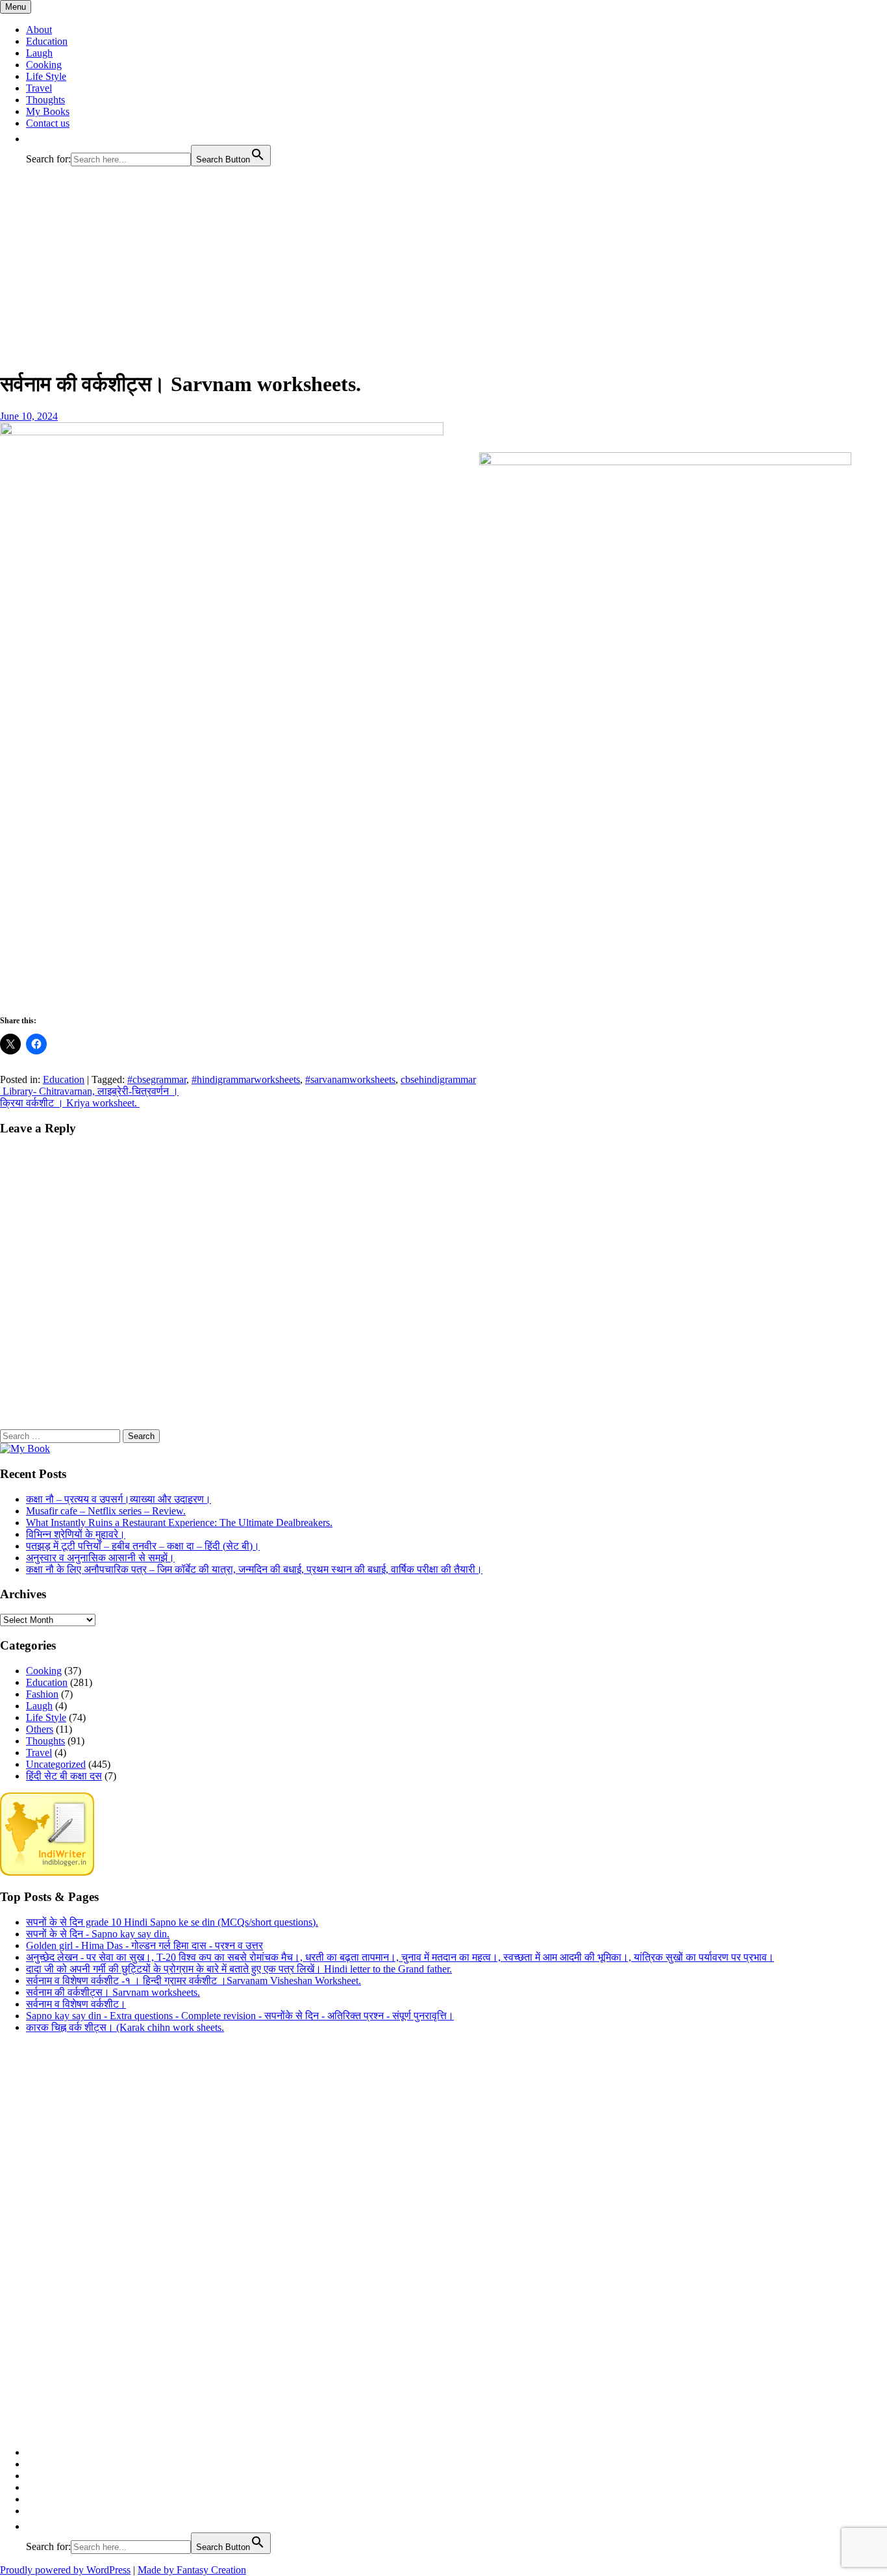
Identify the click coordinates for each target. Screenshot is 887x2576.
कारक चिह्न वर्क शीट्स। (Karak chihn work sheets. (125, 2027)
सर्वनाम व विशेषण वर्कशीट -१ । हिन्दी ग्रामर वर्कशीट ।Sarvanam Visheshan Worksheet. (194, 1981)
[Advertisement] (443, 268)
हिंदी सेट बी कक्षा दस (64, 1776)
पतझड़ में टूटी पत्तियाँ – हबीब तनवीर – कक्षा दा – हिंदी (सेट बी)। (143, 1546)
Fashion (42, 1694)
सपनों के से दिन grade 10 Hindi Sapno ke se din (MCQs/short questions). (172, 1922)
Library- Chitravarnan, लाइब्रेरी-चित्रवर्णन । (89, 1091)
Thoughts (45, 100)
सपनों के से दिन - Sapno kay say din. (98, 1934)
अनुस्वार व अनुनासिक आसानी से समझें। (100, 1558)
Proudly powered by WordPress (65, 2570)
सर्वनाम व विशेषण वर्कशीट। (76, 2004)
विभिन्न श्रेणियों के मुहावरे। (76, 1534)
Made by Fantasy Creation (192, 2570)
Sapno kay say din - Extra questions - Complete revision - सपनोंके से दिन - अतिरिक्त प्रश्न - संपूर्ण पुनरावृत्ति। (240, 2016)
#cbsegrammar (157, 1079)
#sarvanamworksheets (350, 1079)
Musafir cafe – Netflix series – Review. (106, 1511)
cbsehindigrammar (438, 1079)
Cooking (44, 65)
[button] (32, 139)
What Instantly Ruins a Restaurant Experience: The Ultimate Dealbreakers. (179, 1523)
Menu (16, 7)
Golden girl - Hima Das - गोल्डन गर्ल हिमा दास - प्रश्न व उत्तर (144, 1945)
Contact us (48, 123)
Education (47, 41)
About (39, 30)
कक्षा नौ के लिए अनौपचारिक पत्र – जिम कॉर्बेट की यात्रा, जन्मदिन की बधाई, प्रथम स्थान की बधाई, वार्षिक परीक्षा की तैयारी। (254, 1569)
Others (40, 1729)
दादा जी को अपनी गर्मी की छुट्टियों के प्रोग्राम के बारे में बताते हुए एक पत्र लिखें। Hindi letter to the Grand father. (239, 1969)
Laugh (39, 53)
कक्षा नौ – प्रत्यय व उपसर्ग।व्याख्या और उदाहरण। (119, 1499)
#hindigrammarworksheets (246, 1079)
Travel (39, 88)
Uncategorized (56, 1764)
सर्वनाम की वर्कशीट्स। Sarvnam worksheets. (113, 1992)
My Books (48, 111)
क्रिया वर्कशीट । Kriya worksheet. (70, 1103)
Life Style (46, 76)
